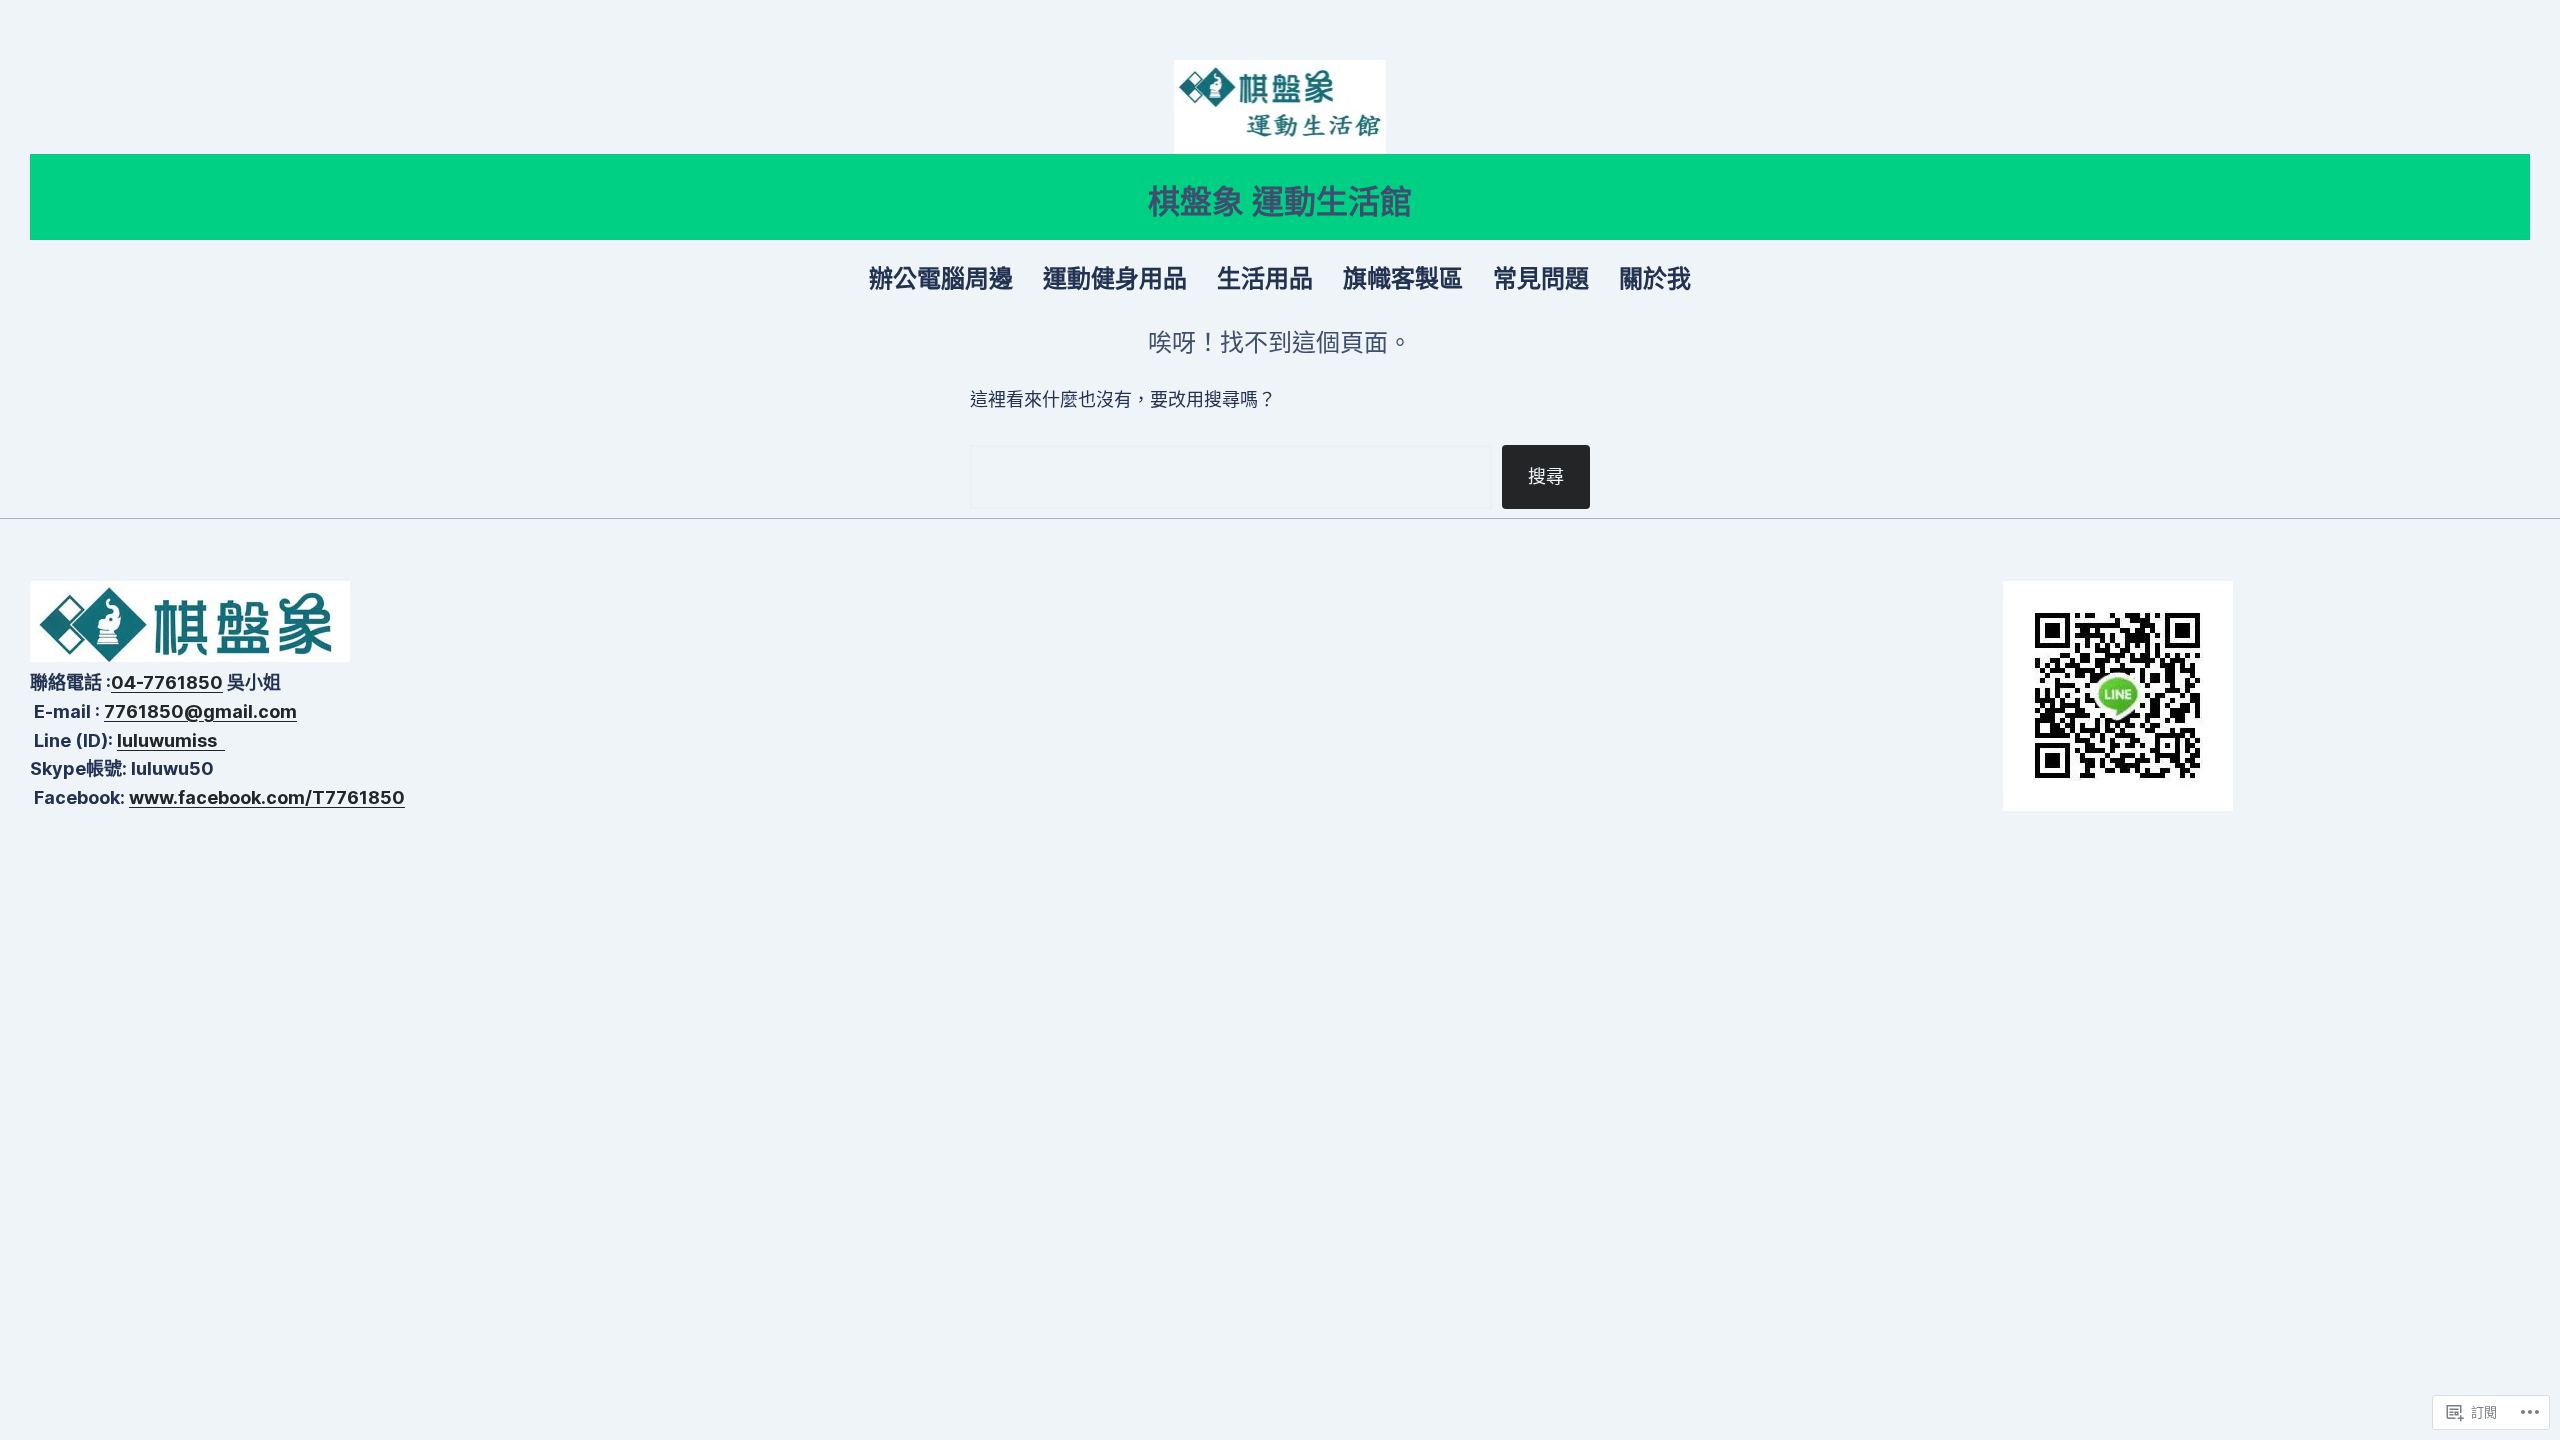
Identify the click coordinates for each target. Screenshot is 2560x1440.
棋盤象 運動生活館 (1280, 202)
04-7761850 (167, 682)
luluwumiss (171, 740)
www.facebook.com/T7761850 (267, 797)
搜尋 (1546, 476)
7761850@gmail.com (200, 711)
